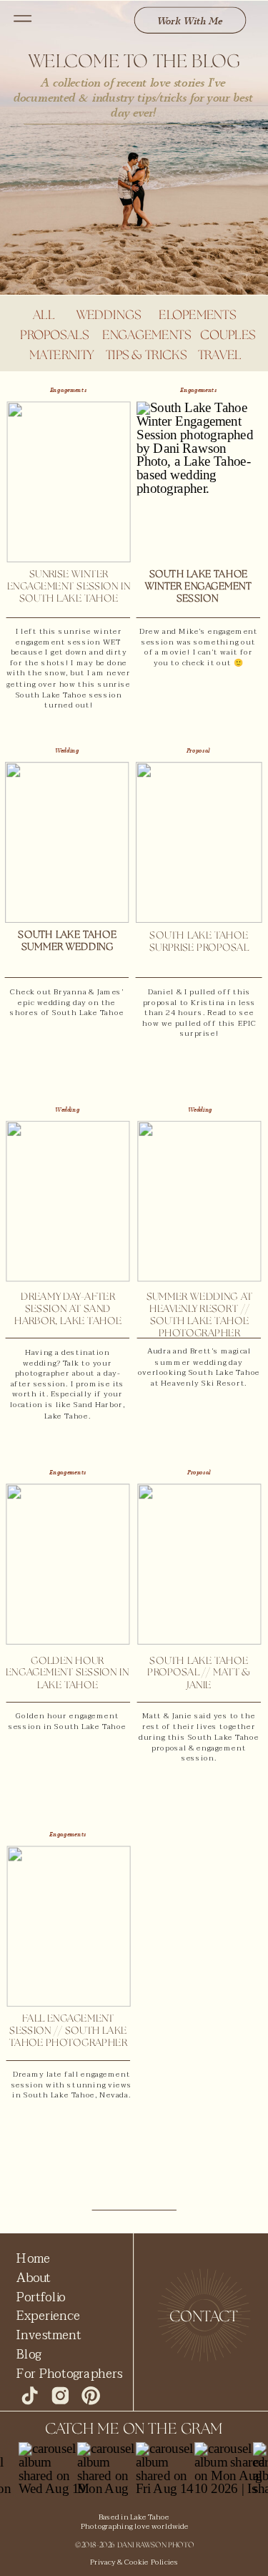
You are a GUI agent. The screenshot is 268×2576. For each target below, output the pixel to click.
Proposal (198, 751)
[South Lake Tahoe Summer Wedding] (67, 842)
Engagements (69, 390)
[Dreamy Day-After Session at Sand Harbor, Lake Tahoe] (68, 1201)
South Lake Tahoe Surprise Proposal (199, 942)
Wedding (67, 751)
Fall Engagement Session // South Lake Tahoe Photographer (68, 2031)
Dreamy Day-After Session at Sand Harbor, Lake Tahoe (68, 1309)
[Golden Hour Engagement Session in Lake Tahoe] (68, 1564)
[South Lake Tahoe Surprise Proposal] (199, 842)
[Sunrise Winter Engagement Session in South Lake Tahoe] (68, 482)
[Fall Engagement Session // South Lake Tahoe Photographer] (68, 1926)
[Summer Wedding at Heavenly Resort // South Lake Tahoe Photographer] (199, 1201)
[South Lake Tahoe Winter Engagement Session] (198, 482)
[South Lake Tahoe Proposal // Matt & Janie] (199, 1564)
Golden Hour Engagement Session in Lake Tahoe (68, 1673)
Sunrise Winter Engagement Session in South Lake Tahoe (69, 587)
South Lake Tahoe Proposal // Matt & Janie (199, 1673)
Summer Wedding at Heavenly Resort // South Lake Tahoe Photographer (200, 1316)
